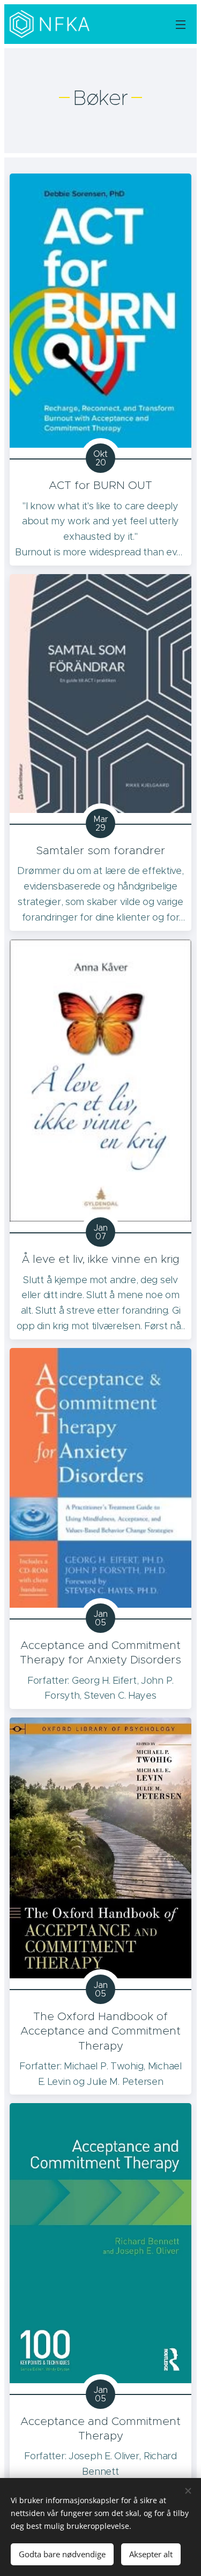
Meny (181, 24)
